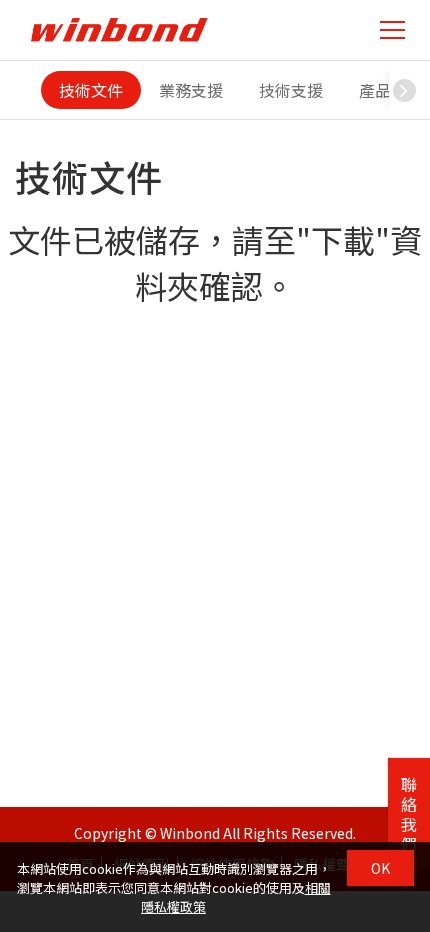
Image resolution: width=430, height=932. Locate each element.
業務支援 (191, 90)
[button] (404, 90)
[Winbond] (119, 29)
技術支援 (291, 90)
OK (380, 868)
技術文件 (91, 90)
